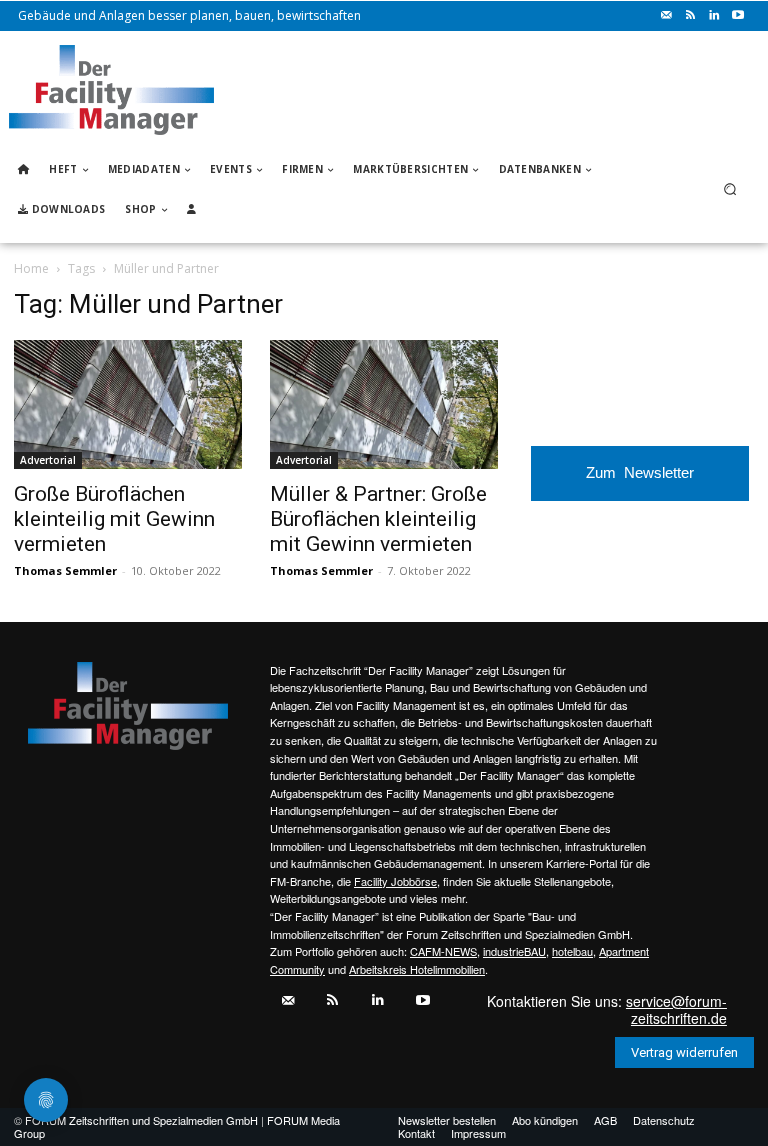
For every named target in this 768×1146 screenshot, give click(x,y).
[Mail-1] (666, 16)
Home (31, 268)
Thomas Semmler (65, 570)
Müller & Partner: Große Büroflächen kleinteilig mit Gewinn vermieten (378, 519)
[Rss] (690, 16)
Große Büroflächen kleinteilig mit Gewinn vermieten (114, 519)
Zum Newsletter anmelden (640, 482)
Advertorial (48, 460)
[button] (730, 189)
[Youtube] (738, 16)
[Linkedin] (714, 16)
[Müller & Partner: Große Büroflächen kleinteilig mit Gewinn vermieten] (384, 404)
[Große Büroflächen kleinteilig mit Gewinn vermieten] (128, 404)
